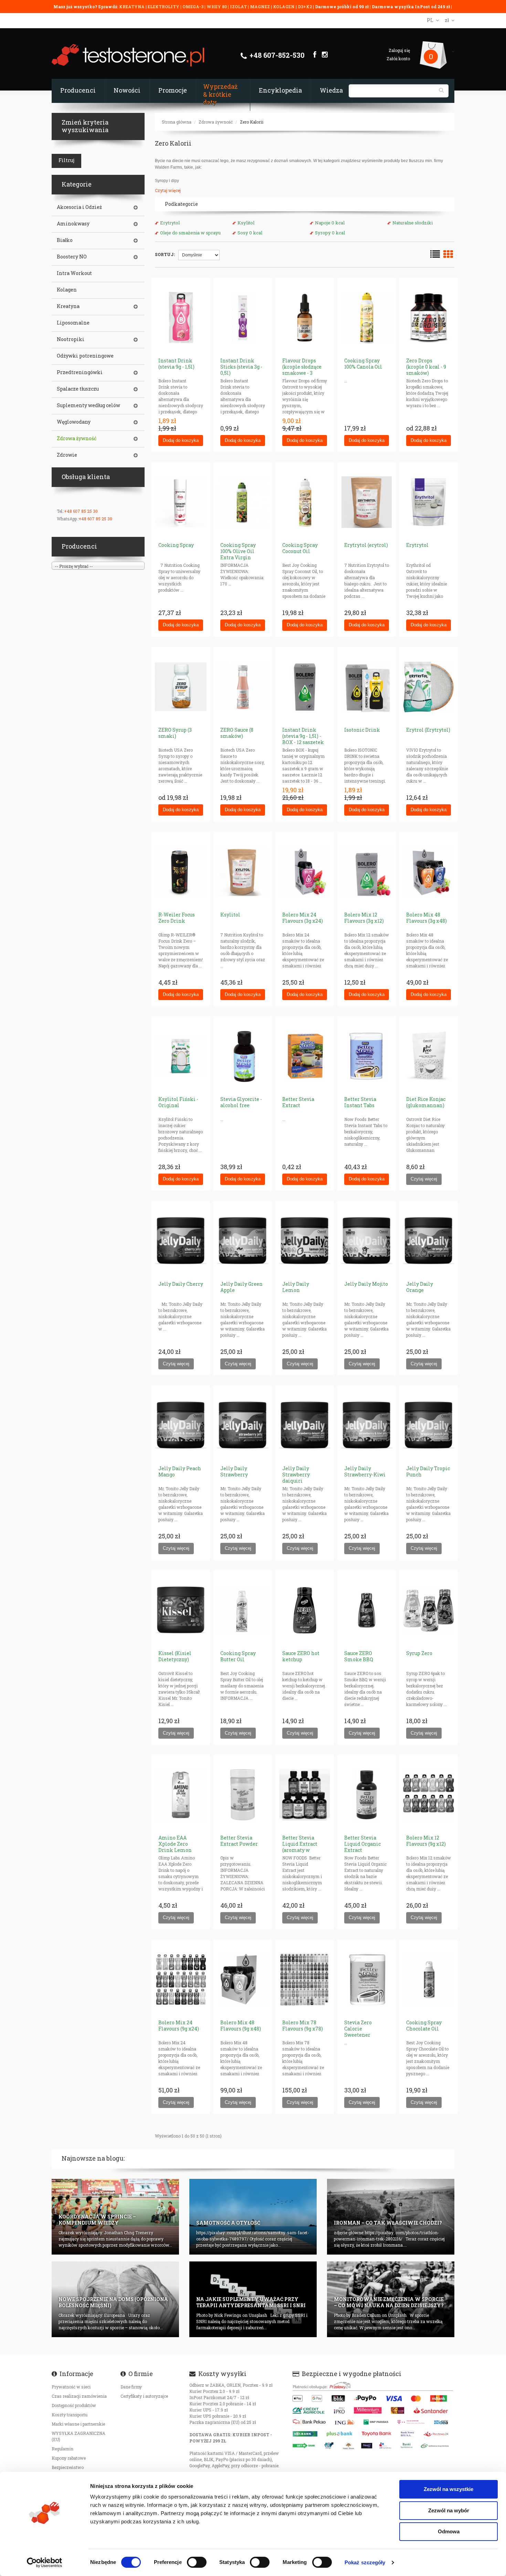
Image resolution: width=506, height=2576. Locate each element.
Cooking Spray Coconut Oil (300, 548)
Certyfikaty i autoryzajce (144, 2396)
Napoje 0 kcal (330, 223)
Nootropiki (71, 339)
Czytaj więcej (168, 190)
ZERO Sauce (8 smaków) (237, 733)
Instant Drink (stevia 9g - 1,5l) (176, 364)
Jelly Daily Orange (420, 1287)
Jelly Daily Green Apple (241, 1287)
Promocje (173, 90)
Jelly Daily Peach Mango (180, 1471)
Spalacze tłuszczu (78, 389)
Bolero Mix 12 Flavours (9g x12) (426, 1841)
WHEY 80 (217, 7)
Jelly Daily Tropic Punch (428, 1471)
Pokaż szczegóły (365, 2562)
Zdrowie (67, 455)
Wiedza (331, 90)
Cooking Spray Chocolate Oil (424, 2026)
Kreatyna (68, 306)
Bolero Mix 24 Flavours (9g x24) (179, 2026)
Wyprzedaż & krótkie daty (220, 94)
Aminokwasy (73, 224)
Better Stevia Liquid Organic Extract (362, 1844)
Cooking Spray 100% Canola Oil (363, 364)
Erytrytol (170, 223)
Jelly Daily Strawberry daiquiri (296, 1475)
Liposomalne (73, 323)
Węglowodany (74, 422)
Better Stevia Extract (298, 1102)
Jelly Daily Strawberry (234, 1471)
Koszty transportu (70, 2415)
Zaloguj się (399, 50)
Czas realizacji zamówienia (79, 2396)
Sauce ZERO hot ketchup (301, 1656)
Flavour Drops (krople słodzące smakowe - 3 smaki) (302, 370)
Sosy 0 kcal (250, 233)
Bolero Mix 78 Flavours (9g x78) (303, 2026)
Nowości (127, 90)
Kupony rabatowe (69, 2458)
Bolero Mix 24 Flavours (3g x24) (303, 918)
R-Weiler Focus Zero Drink (177, 918)
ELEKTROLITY (164, 7)
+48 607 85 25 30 (81, 511)
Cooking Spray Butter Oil (238, 1656)
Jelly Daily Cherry (181, 1284)
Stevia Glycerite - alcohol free (241, 1102)
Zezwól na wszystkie (449, 2489)
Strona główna (177, 122)
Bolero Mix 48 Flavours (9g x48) (241, 2026)
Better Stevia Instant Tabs (360, 1102)
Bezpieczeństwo (68, 2467)
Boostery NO (72, 257)
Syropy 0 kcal (330, 233)
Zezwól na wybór (449, 2510)
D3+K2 (305, 7)
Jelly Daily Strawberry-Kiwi (365, 1471)
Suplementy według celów (88, 405)
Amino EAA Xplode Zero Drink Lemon (175, 1844)
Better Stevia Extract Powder (239, 1841)
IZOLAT (239, 7)
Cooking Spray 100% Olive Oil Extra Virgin (238, 551)
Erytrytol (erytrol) (366, 545)
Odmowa (449, 2531)
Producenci (78, 90)
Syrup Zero (419, 1653)
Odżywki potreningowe (85, 356)
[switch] (197, 2562)
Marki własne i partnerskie (78, 2424)
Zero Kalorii (252, 122)
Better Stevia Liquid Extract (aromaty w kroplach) (300, 1847)
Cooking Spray (176, 545)
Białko (65, 240)
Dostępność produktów (74, 2405)
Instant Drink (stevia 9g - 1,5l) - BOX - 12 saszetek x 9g (303, 739)
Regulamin (62, 2449)
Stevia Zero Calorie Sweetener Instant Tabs (359, 2032)
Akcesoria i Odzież (79, 207)
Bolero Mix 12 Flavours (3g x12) (364, 918)
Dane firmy (131, 2387)
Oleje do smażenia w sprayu (190, 233)
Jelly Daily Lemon (296, 1287)
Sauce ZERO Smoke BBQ (359, 1656)
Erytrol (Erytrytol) (428, 730)
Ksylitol (246, 223)
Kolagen (67, 290)
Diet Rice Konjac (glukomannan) (426, 1102)
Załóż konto (398, 59)
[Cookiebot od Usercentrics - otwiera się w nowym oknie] (45, 2563)
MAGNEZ (260, 7)
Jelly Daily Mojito (366, 1284)
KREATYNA (132, 7)
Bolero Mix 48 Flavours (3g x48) (426, 918)
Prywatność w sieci (71, 2387)
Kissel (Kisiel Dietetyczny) (175, 1656)
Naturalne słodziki (413, 223)
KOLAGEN (284, 7)
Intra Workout (74, 273)
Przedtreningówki (80, 372)
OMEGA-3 (193, 7)
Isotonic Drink (362, 730)
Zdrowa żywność (216, 122)
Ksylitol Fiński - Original (178, 1102)
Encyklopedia (280, 90)
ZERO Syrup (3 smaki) (175, 733)
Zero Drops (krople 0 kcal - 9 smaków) (426, 367)
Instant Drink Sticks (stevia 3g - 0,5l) (241, 367)
